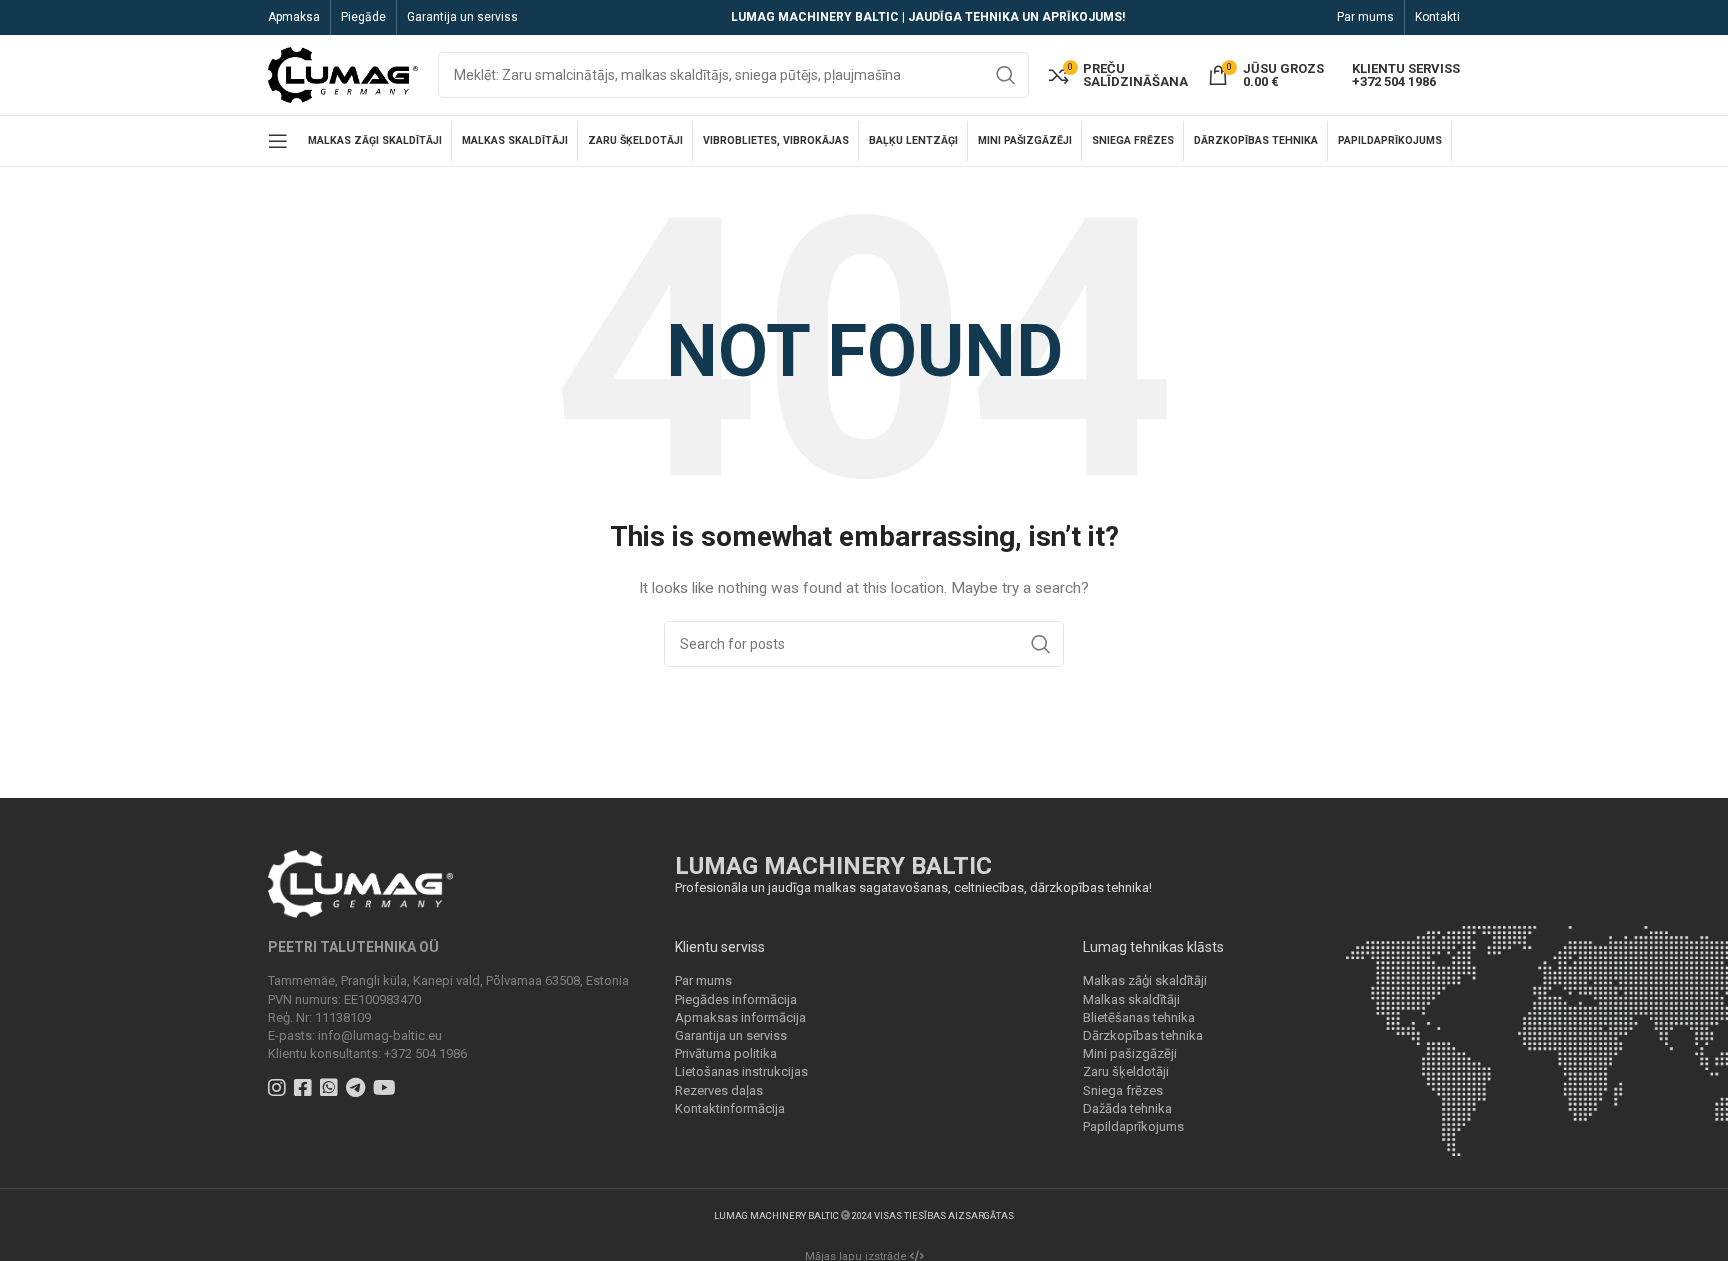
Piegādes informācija (736, 999)
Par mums (703, 980)
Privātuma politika (726, 1053)
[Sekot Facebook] (305, 1090)
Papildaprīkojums (1133, 1126)
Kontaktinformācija (730, 1108)
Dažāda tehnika (1127, 1108)
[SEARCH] (1006, 75)
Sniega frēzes (1123, 1090)
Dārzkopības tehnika (1143, 1035)
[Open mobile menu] (278, 141)
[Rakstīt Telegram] (358, 1090)
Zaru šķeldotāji (1126, 1071)
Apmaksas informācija (740, 1017)
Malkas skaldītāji (1131, 999)
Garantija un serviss (731, 1035)
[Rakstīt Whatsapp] (331, 1090)
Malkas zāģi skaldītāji (1145, 980)
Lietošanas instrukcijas (741, 1071)
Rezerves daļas (719, 1090)
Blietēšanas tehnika (1139, 1017)
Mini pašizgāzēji (1130, 1053)
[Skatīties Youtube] (387, 1090)
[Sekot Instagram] (279, 1090)
